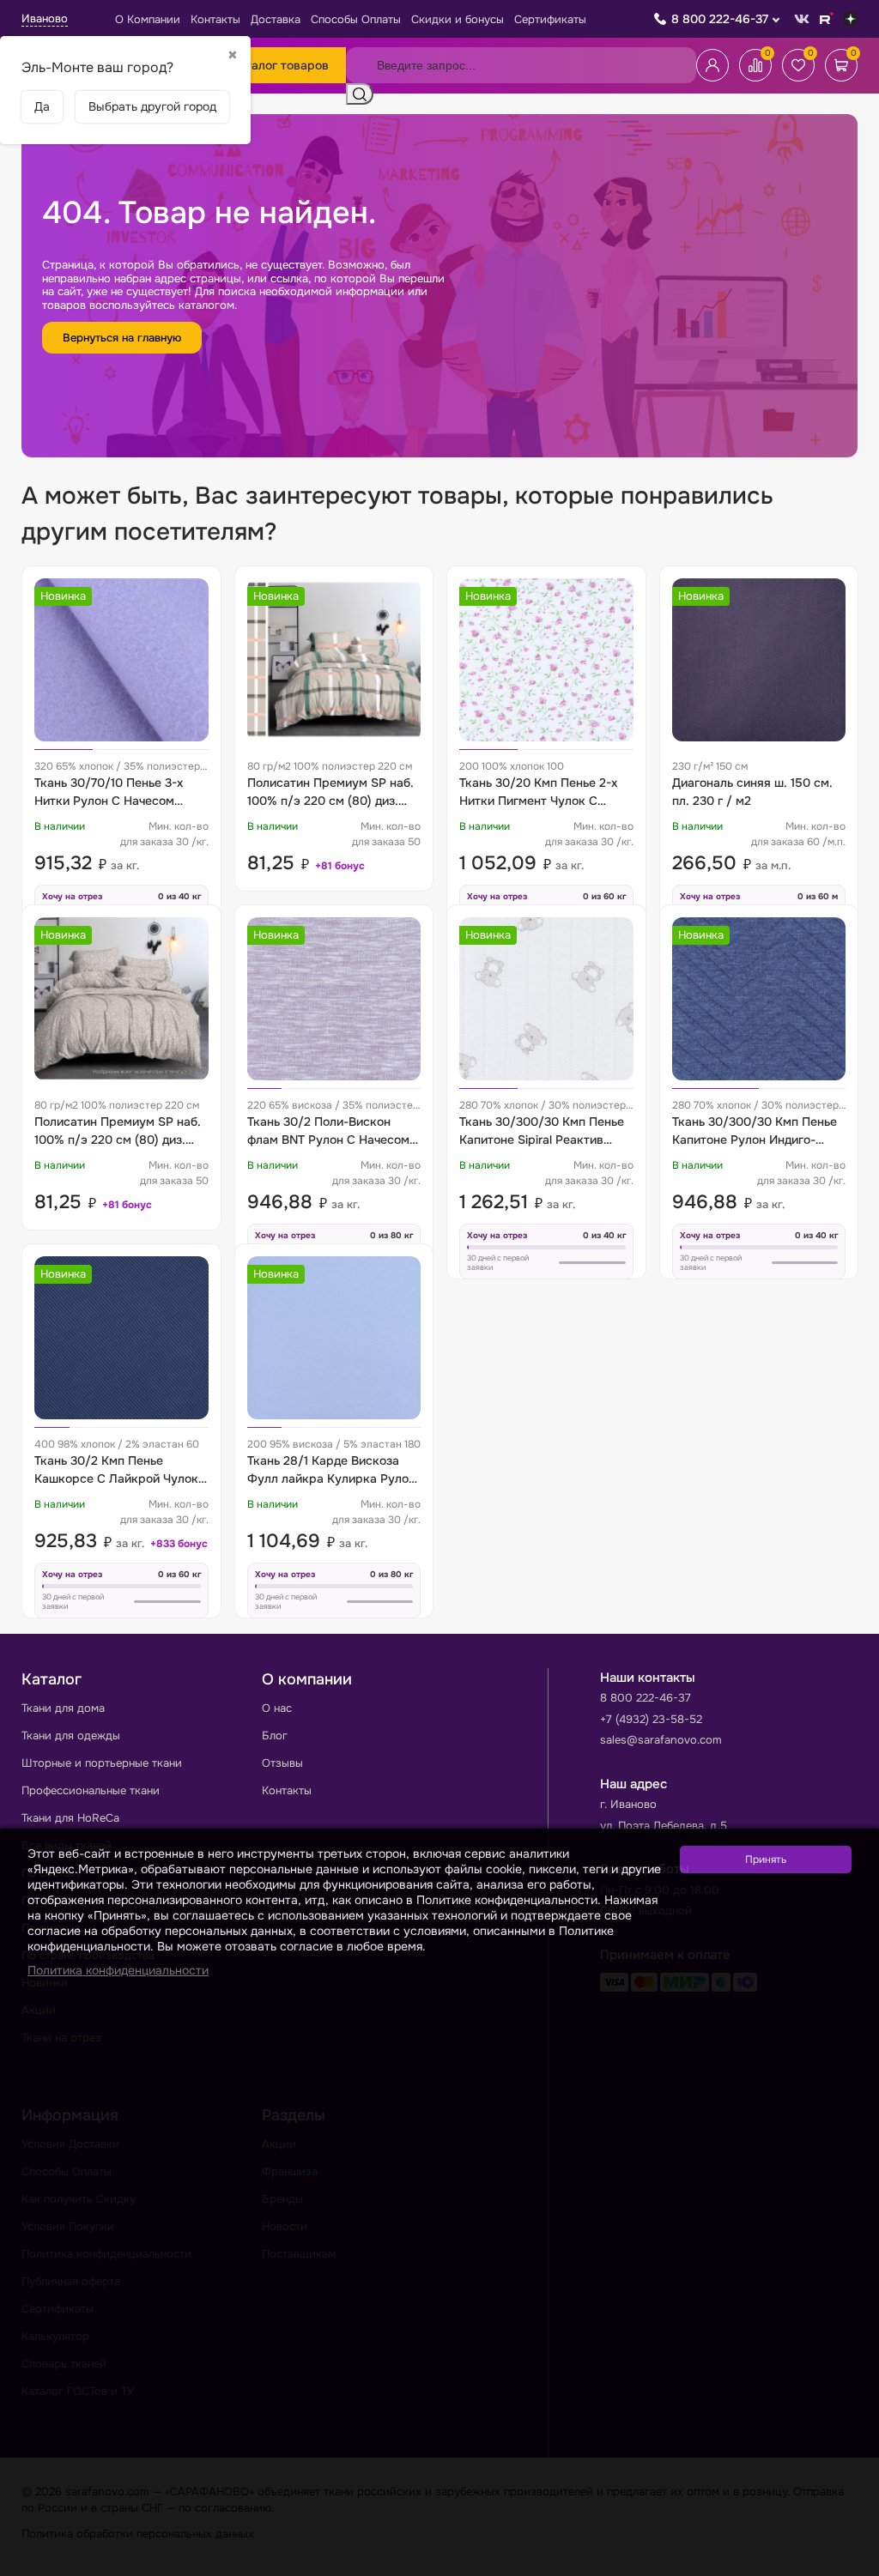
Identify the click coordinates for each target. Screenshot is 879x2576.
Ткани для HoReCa (70, 1818)
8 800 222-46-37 (720, 19)
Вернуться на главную (122, 338)
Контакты (215, 19)
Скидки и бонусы (458, 19)
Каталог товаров (280, 65)
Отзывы (282, 1763)
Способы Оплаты (356, 19)
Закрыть (846, 2565)
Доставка (276, 19)
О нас (277, 1708)
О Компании (148, 19)
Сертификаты (550, 19)
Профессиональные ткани (91, 1790)
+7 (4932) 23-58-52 (651, 1719)
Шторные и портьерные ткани (102, 1763)
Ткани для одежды (71, 1735)
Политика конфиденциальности (118, 1970)
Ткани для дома (63, 1708)
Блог (275, 1735)
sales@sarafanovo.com (661, 1740)
